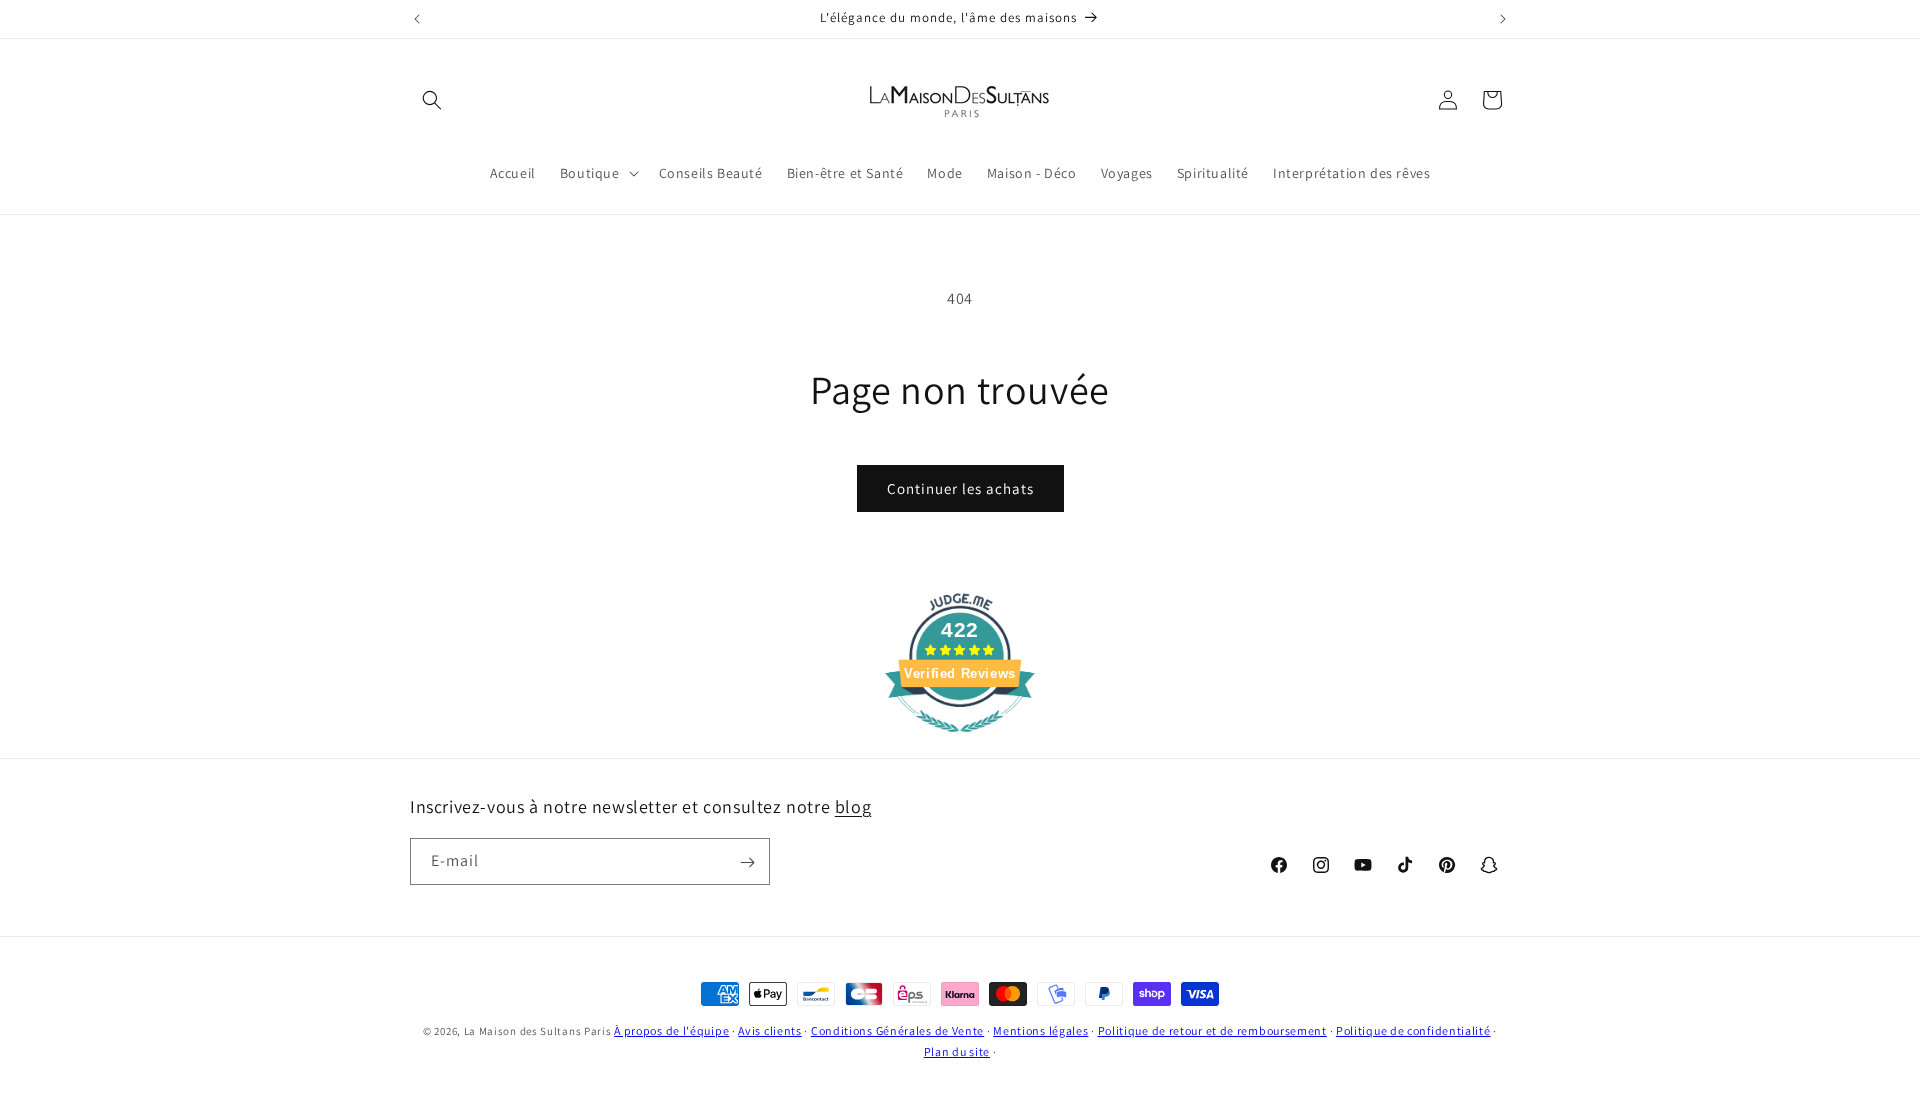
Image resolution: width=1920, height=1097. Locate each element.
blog (853, 806)
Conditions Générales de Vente (897, 1030)
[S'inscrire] (747, 862)
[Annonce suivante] (1503, 19)
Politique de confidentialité (1413, 1030)
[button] (432, 100)
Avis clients (769, 1030)
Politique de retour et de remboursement (1212, 1030)
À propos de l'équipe (671, 1030)
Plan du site (957, 1050)
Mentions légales (1040, 1030)
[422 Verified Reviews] (960, 742)
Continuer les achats (960, 488)
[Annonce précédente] (417, 19)
